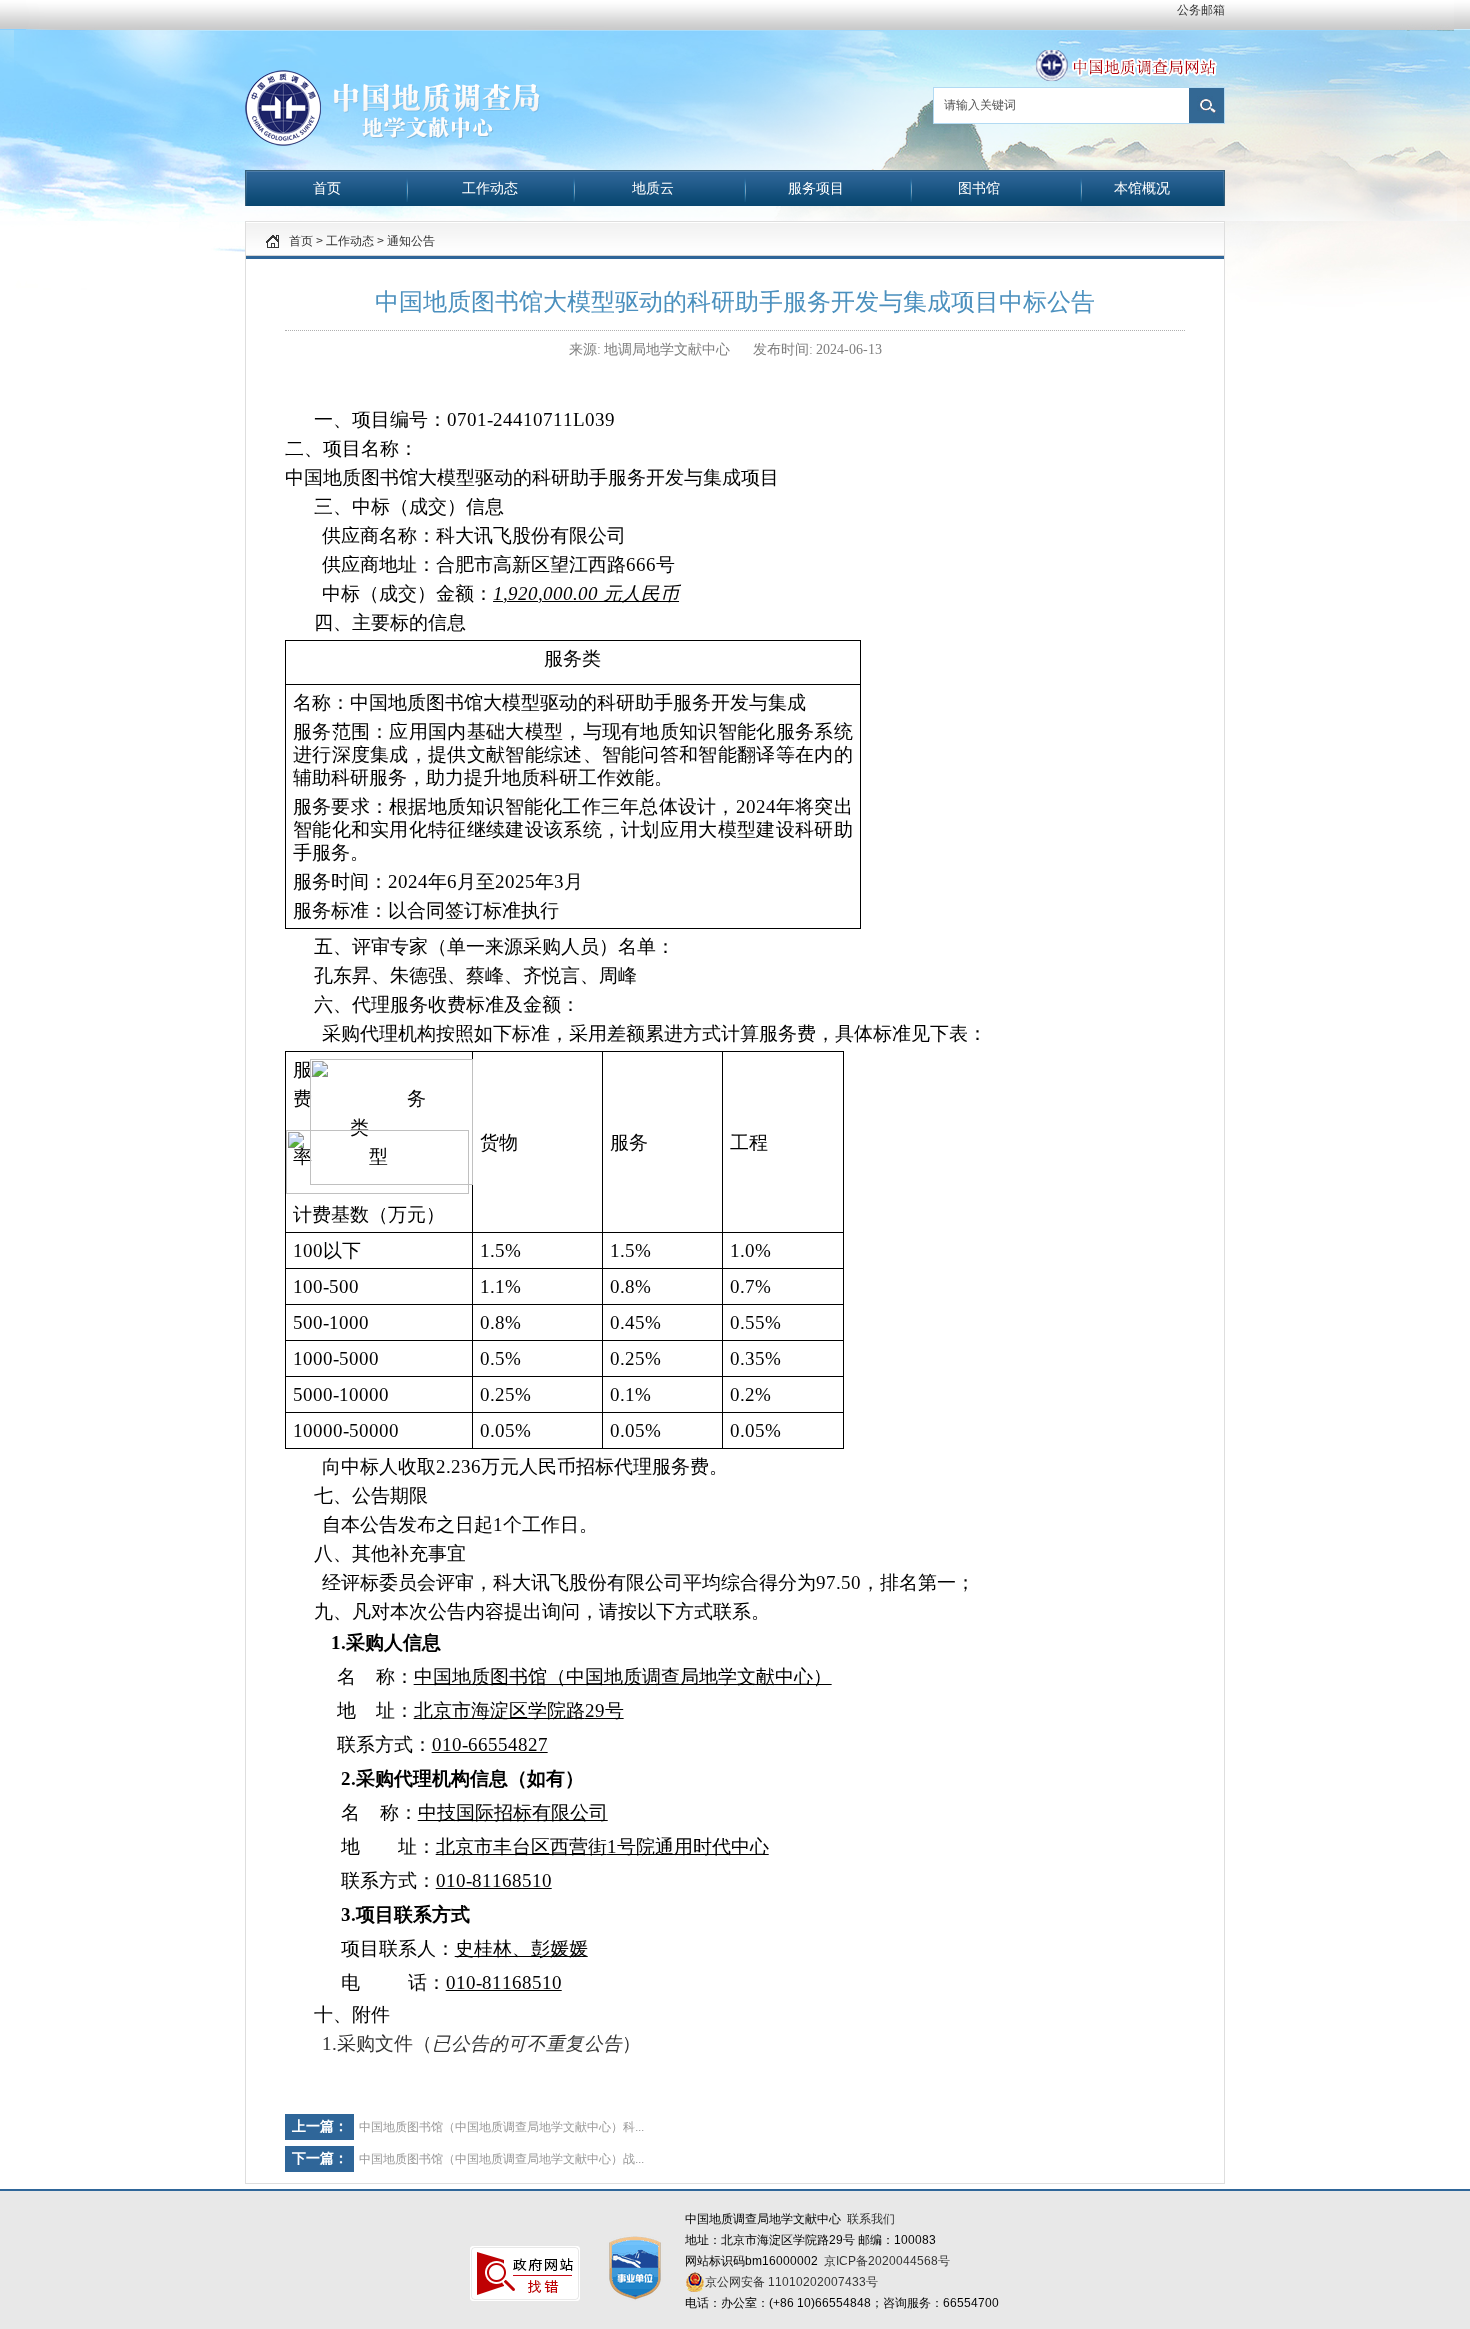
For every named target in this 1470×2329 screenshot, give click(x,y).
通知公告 (411, 241)
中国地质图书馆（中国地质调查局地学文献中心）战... (501, 2159)
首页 (301, 241)
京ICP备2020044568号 (887, 2261)
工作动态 (350, 241)
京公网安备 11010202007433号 (791, 2282)
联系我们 (871, 2219)
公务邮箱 (1201, 10)
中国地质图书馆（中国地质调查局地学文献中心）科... (501, 2127)
